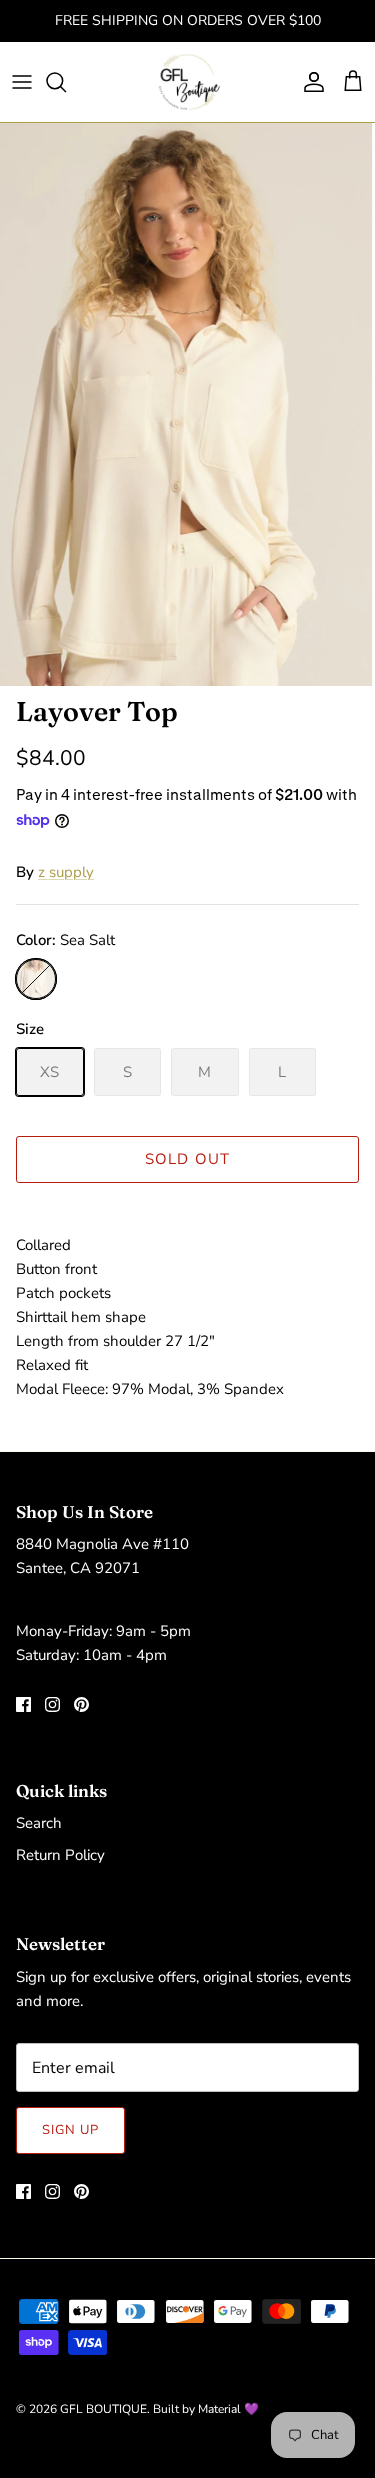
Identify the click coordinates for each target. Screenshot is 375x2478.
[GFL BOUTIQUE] (187, 82)
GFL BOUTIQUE (103, 2409)
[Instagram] (52, 1704)
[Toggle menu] (22, 82)
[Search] (66, 82)
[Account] (309, 82)
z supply (66, 872)
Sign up (70, 2130)
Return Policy (60, 1855)
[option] (187, 404)
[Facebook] (23, 1704)
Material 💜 (228, 2409)
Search (39, 1823)
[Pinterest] (81, 1704)
